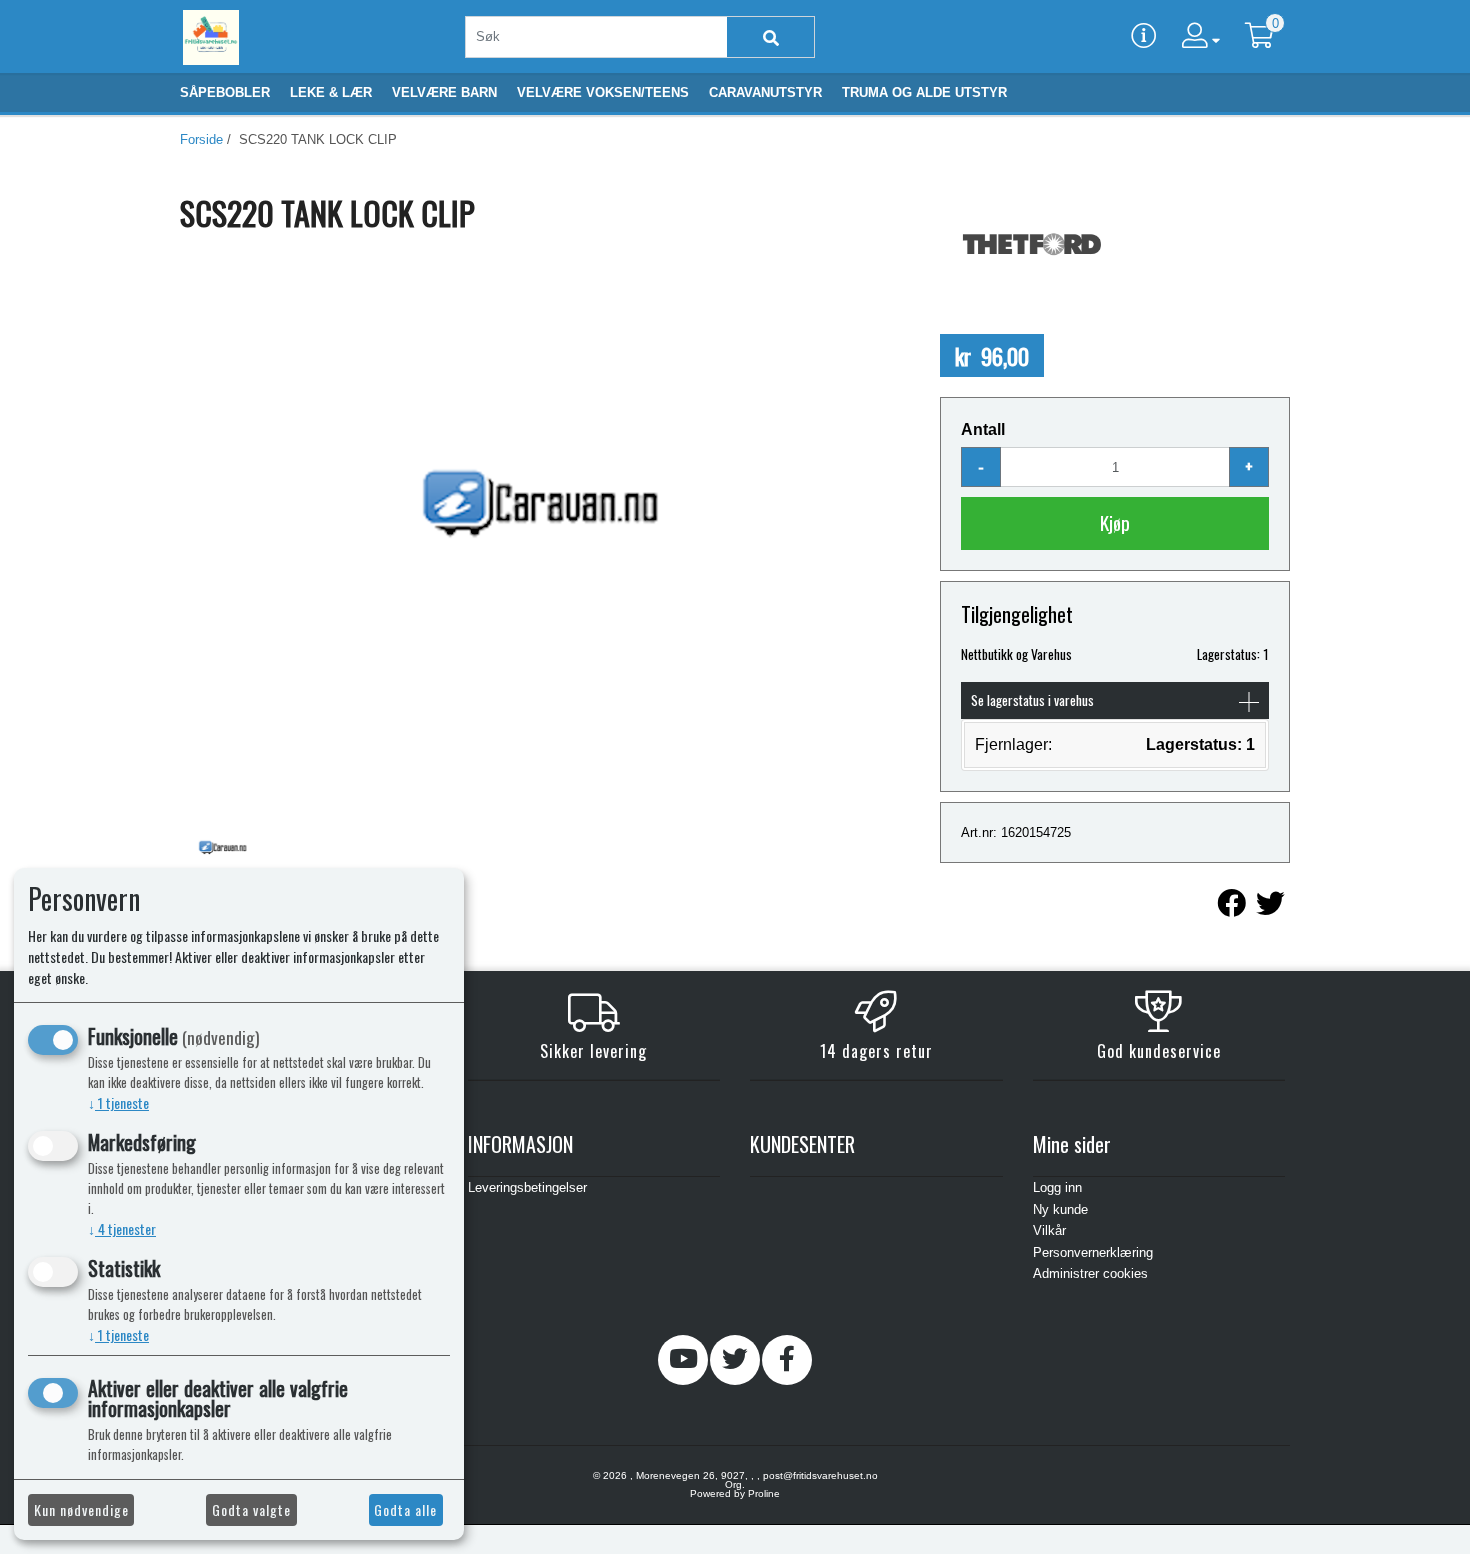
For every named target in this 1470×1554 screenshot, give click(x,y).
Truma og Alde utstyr (924, 92)
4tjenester (122, 1228)
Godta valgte (251, 1509)
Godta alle (405, 1509)
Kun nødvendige (81, 1509)
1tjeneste (118, 1102)
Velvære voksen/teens (603, 92)
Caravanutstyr (765, 92)
